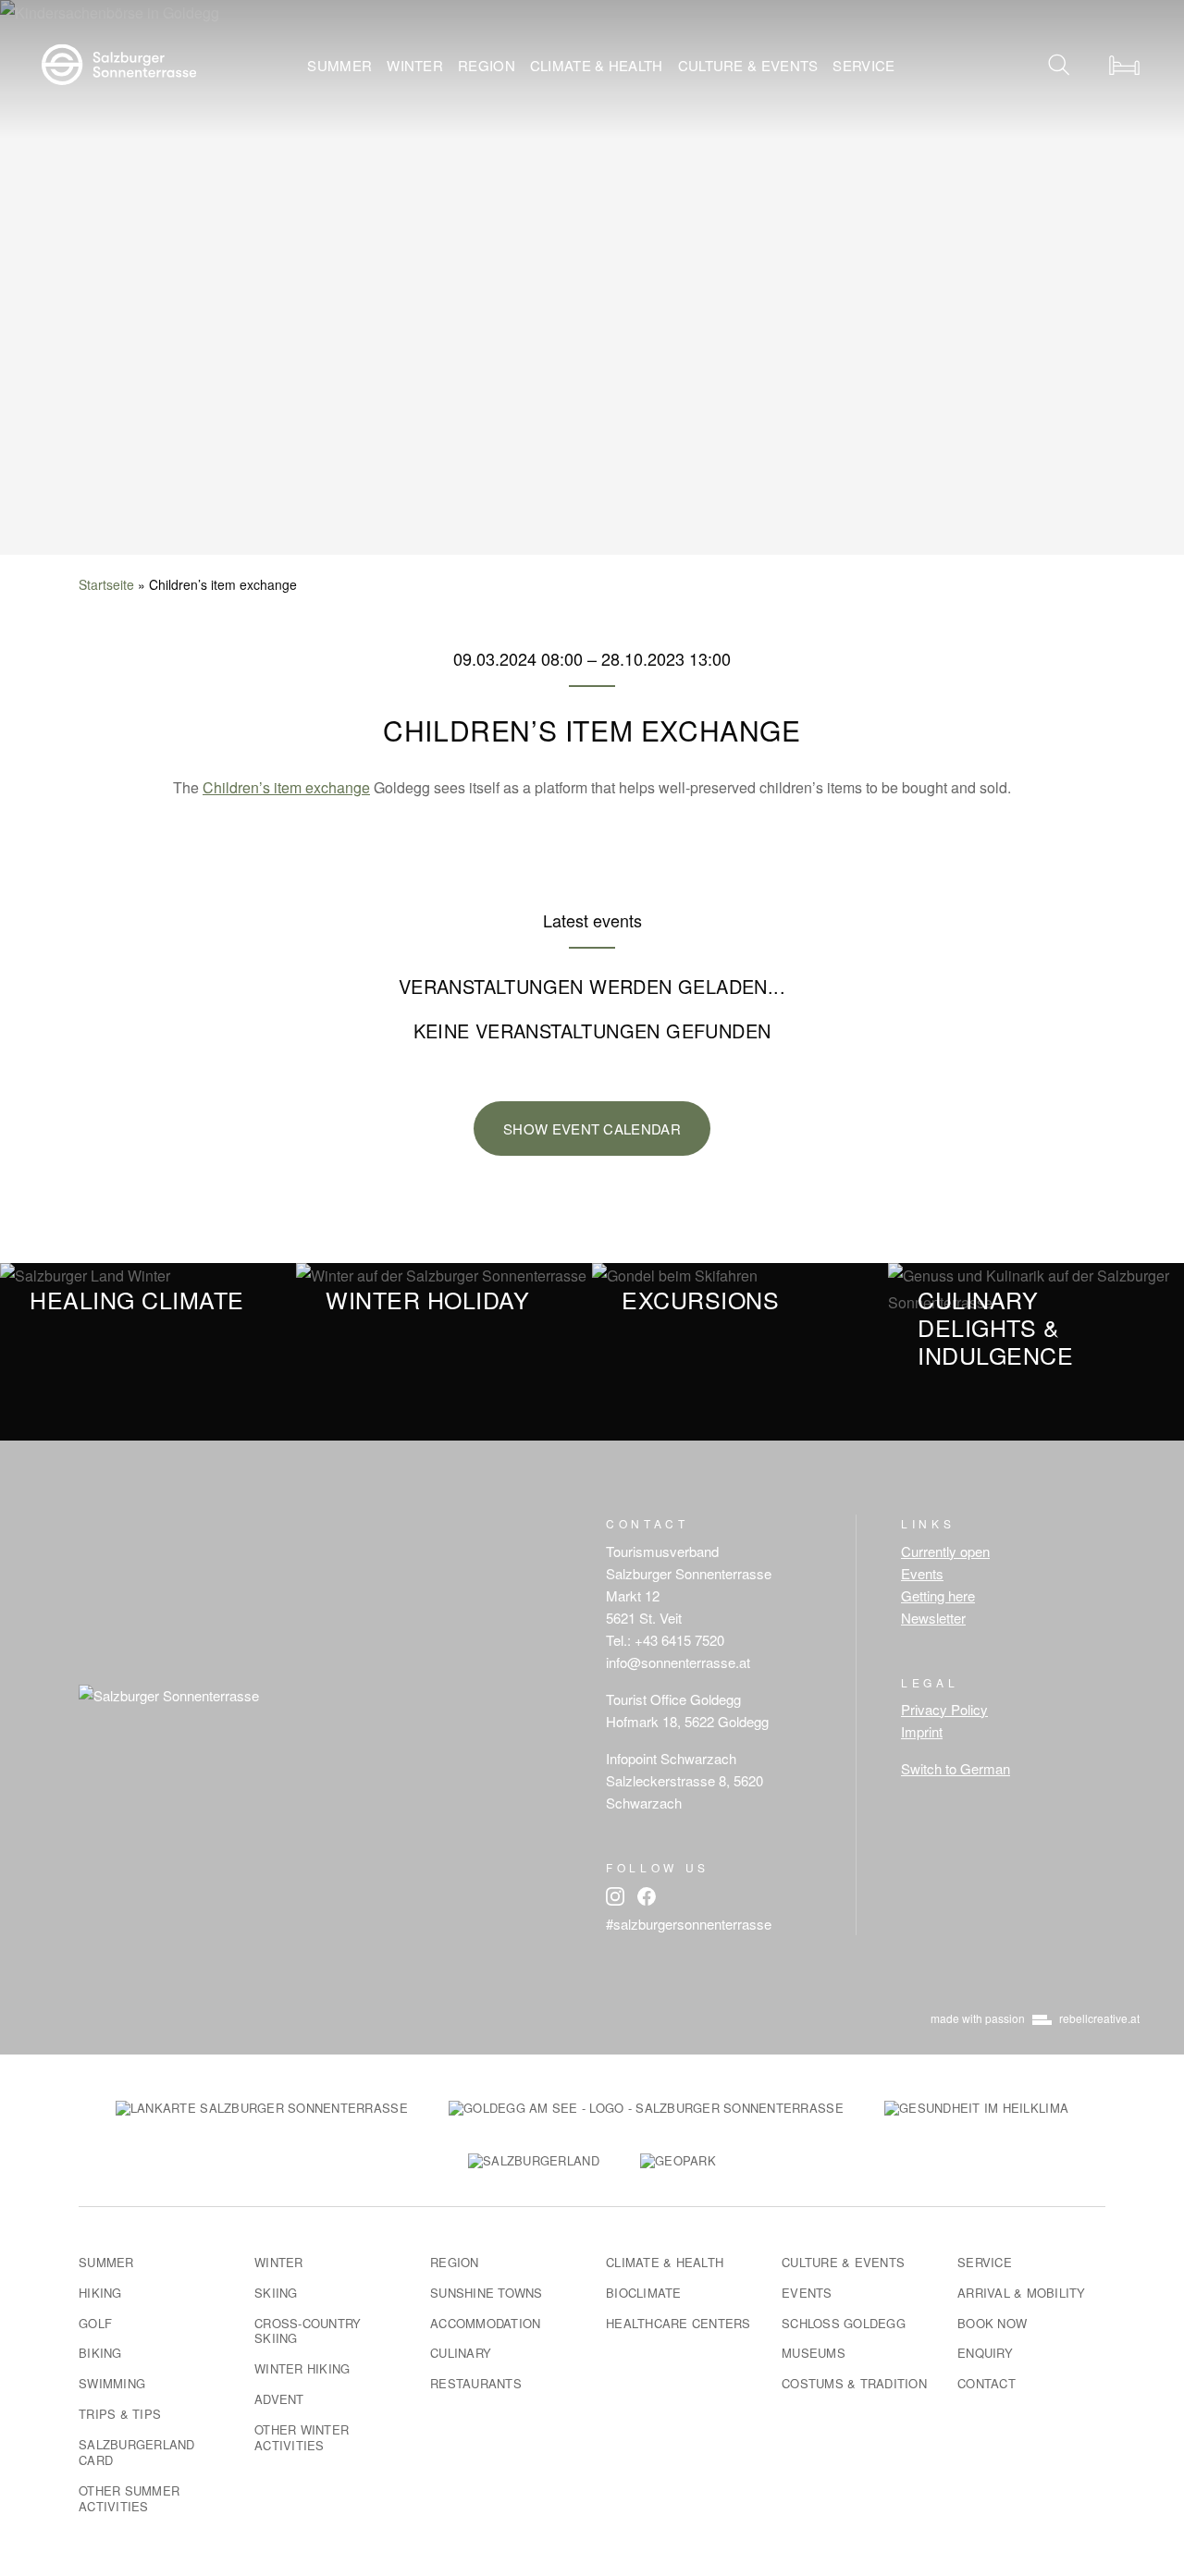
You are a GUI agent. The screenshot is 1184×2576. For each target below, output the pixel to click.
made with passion (1035, 2018)
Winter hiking (302, 2368)
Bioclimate (644, 2293)
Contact (987, 2383)
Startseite (106, 584)
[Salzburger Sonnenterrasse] (119, 62)
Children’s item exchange (286, 787)
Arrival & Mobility (1022, 2293)
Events (922, 1573)
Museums (814, 2353)
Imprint (922, 1731)
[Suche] (1059, 65)
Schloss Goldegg (844, 2323)
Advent (279, 2399)
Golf (95, 2323)
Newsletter (933, 1618)
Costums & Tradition (854, 2383)
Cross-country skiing (308, 2331)
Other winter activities (302, 2437)
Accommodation (485, 2323)
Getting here (938, 1595)
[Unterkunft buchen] (1124, 65)
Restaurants (476, 2383)
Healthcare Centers (678, 2323)
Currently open (945, 1551)
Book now (992, 2323)
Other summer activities (129, 2498)
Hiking (100, 2293)
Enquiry (985, 2353)
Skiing (276, 2293)
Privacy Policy (944, 1709)
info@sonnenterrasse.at (678, 1662)
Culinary (461, 2353)
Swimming (112, 2383)
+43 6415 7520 (679, 1640)
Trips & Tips (120, 2414)
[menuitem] (339, 65)
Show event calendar (592, 1129)
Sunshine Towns (487, 2293)
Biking (100, 2353)
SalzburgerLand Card (137, 2452)
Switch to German (956, 1768)
